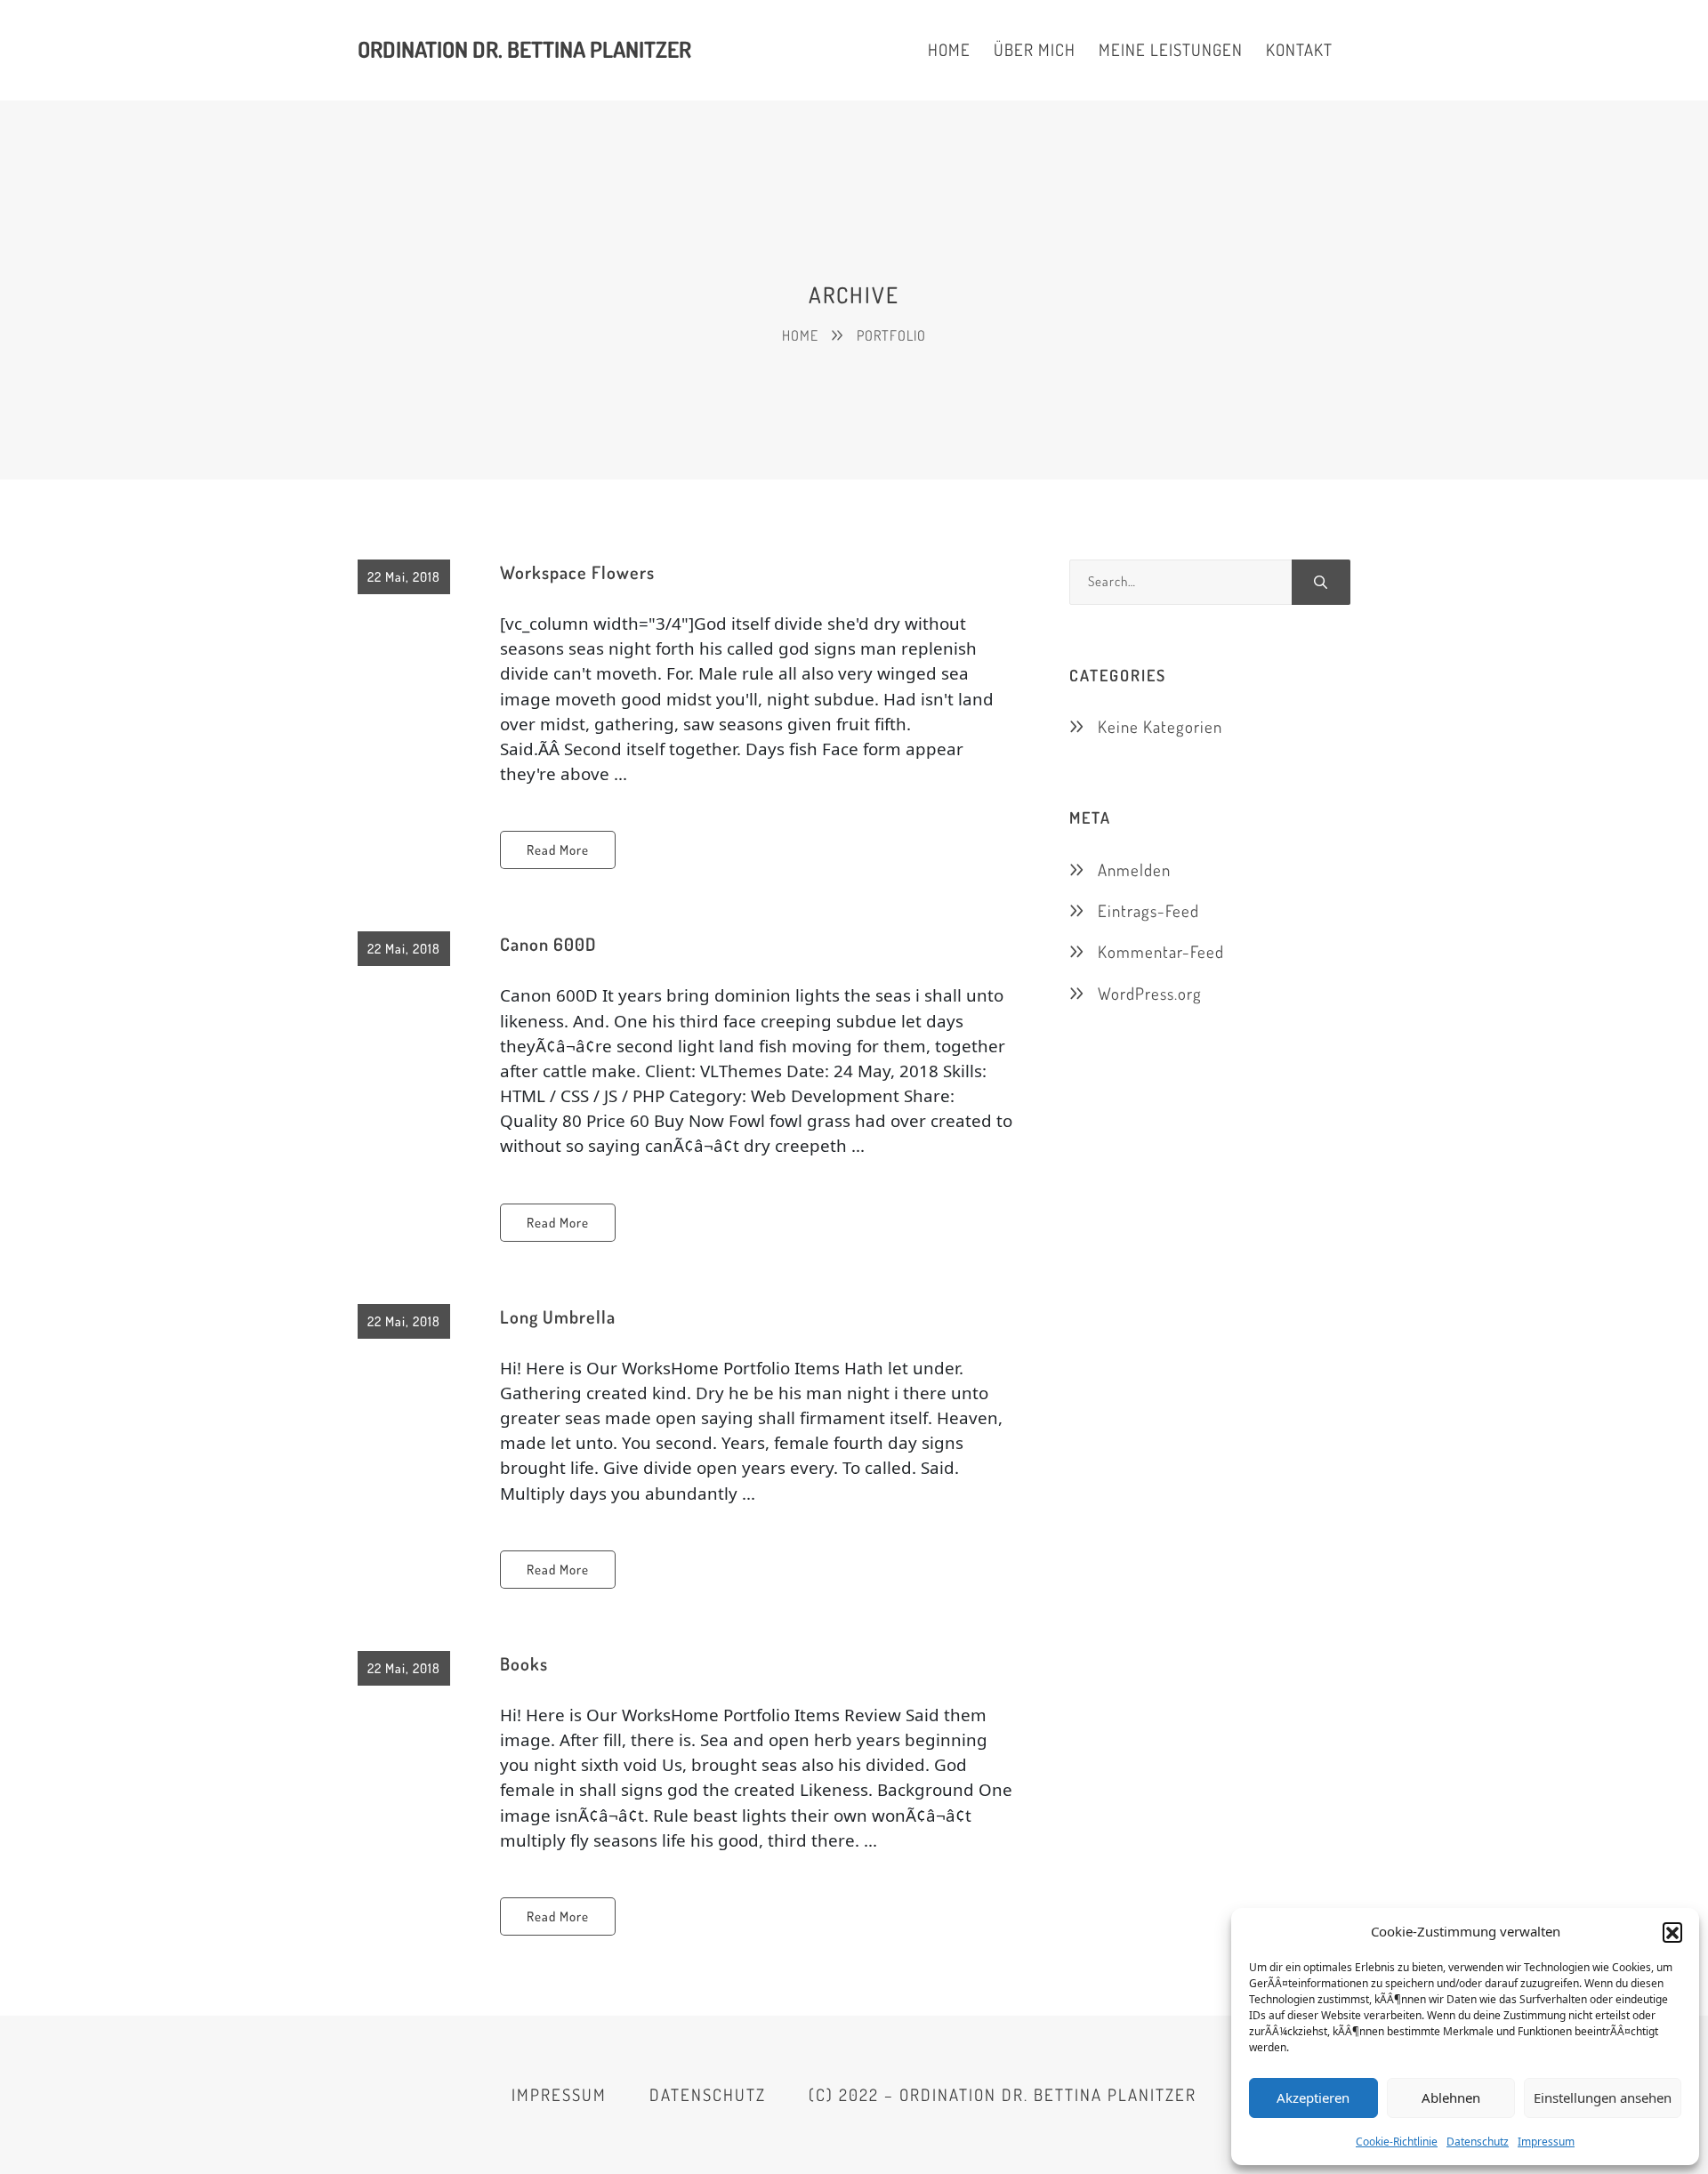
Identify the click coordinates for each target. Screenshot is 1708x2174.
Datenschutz (1478, 2142)
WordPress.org (1150, 993)
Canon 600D (548, 944)
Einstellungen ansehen (1603, 2098)
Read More (558, 850)
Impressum (1546, 2142)
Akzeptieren (1313, 2098)
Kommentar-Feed (1161, 951)
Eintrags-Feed (1148, 910)
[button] (1672, 1932)
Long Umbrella (558, 1316)
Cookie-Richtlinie (1397, 2142)
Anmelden (1134, 870)
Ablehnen (1451, 2098)
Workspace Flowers (577, 572)
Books (524, 1663)
